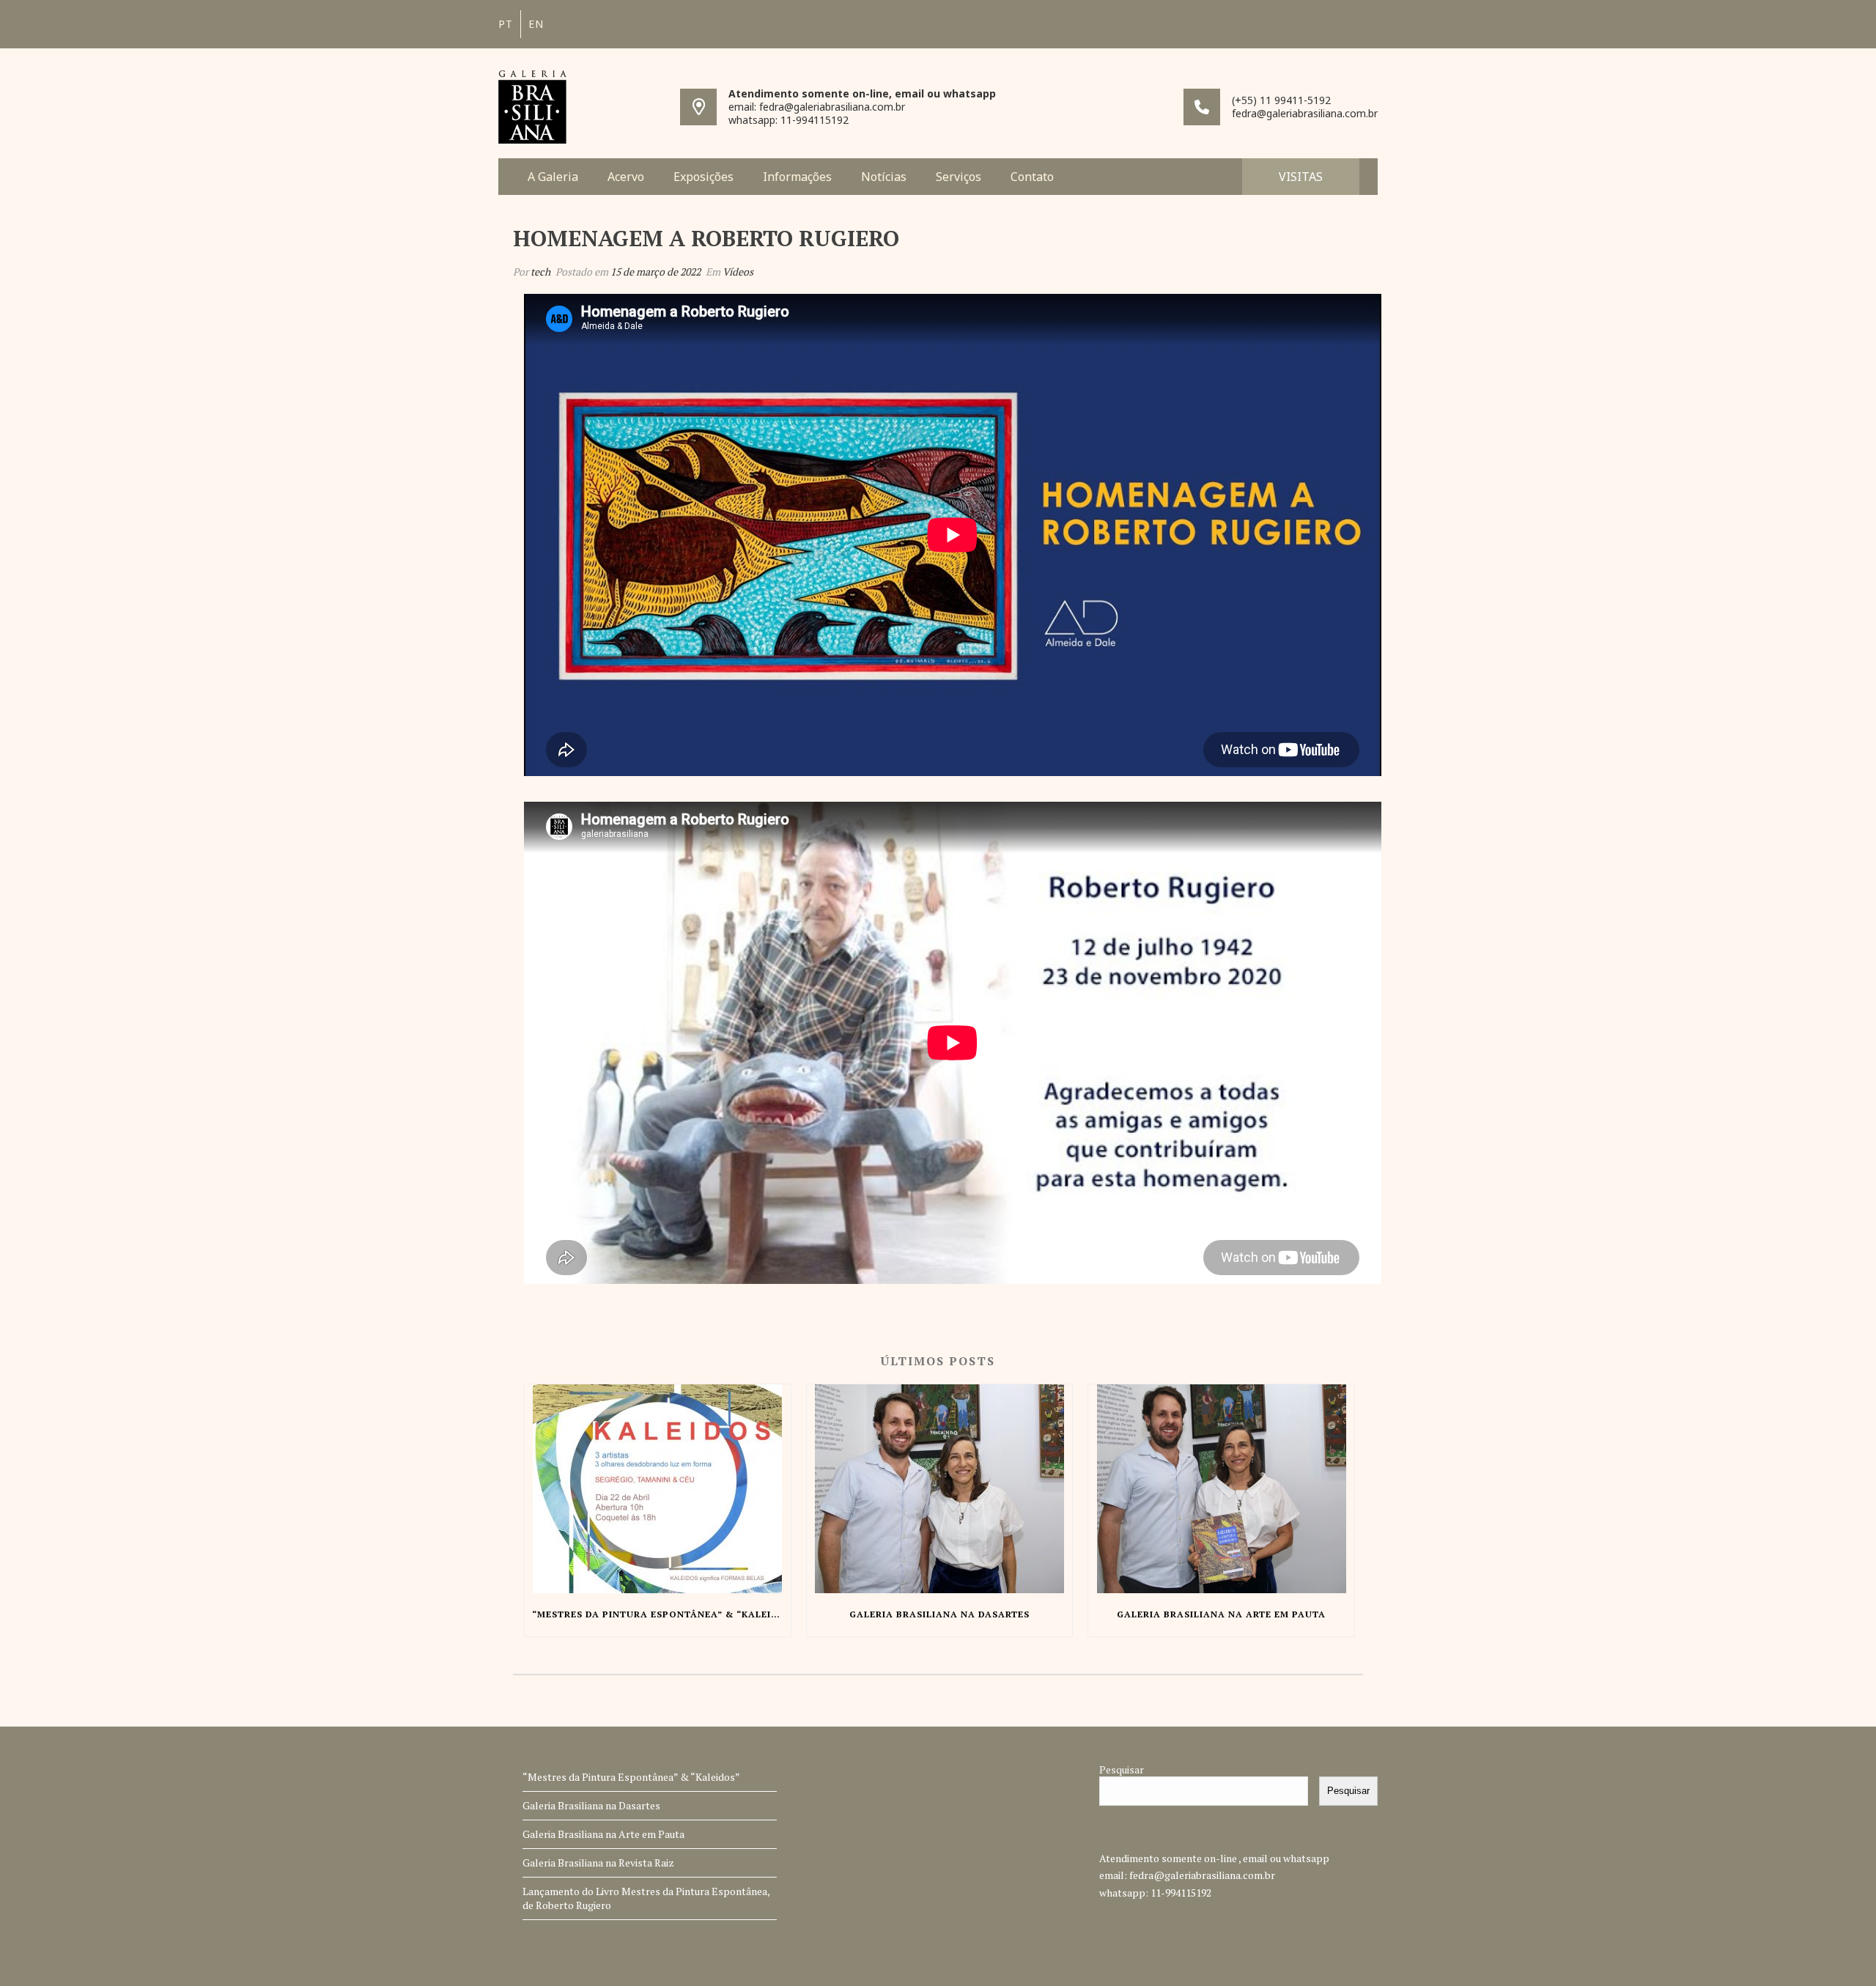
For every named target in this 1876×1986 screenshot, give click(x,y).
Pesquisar (1122, 1769)
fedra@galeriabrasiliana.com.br (1202, 1875)
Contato (1032, 177)
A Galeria (553, 177)
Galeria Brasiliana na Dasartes (591, 1805)
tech (540, 272)
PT (506, 24)
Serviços (959, 177)
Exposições (703, 177)
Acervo (626, 177)
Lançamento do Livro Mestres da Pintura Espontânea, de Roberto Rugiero (646, 1898)
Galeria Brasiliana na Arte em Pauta (603, 1834)
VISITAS (1301, 177)
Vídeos (738, 272)
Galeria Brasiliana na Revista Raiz (598, 1863)
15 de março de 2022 (656, 272)
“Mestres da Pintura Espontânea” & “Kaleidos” (631, 1777)
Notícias (884, 177)
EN (536, 24)
